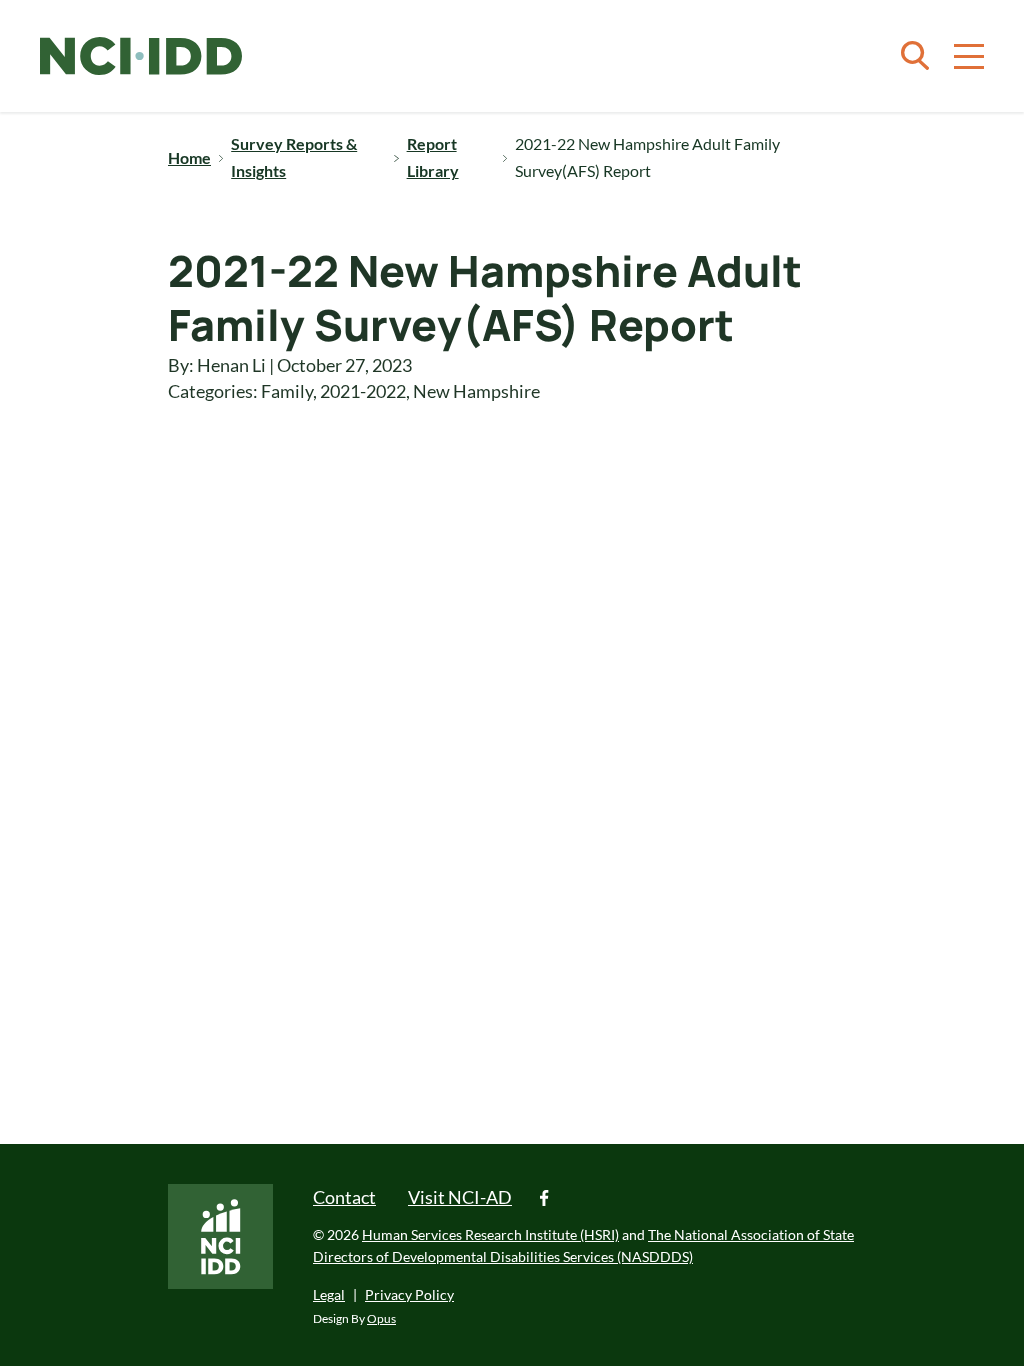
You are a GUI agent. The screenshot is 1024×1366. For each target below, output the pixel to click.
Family (287, 391)
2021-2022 (363, 391)
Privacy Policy (409, 1294)
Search (915, 56)
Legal (329, 1294)
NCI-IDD (141, 56)
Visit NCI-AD (460, 1197)
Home (189, 157)
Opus (381, 1318)
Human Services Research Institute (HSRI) (490, 1234)
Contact (344, 1197)
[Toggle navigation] (969, 56)
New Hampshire (476, 391)
